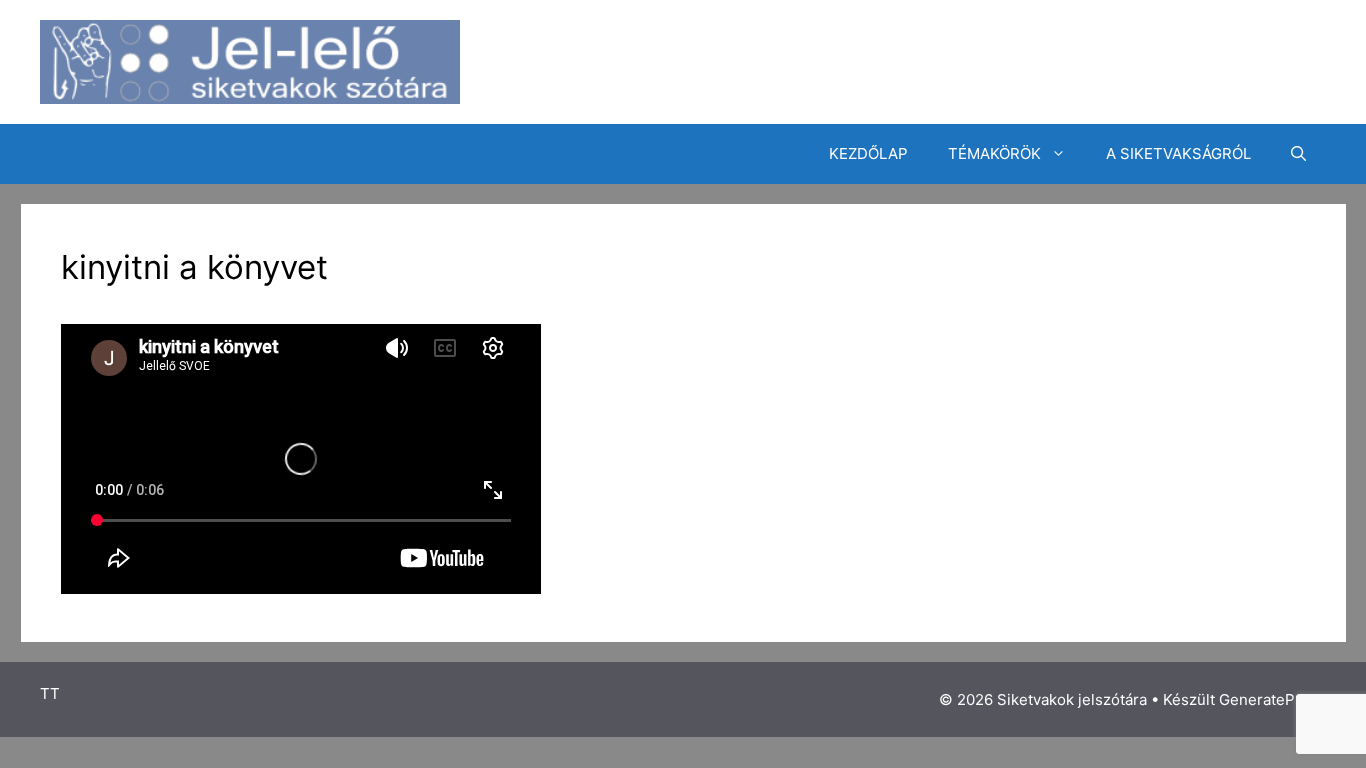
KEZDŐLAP (868, 153)
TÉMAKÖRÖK (994, 153)
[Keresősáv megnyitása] (1298, 154)
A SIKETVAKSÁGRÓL (1178, 153)
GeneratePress (1272, 699)
